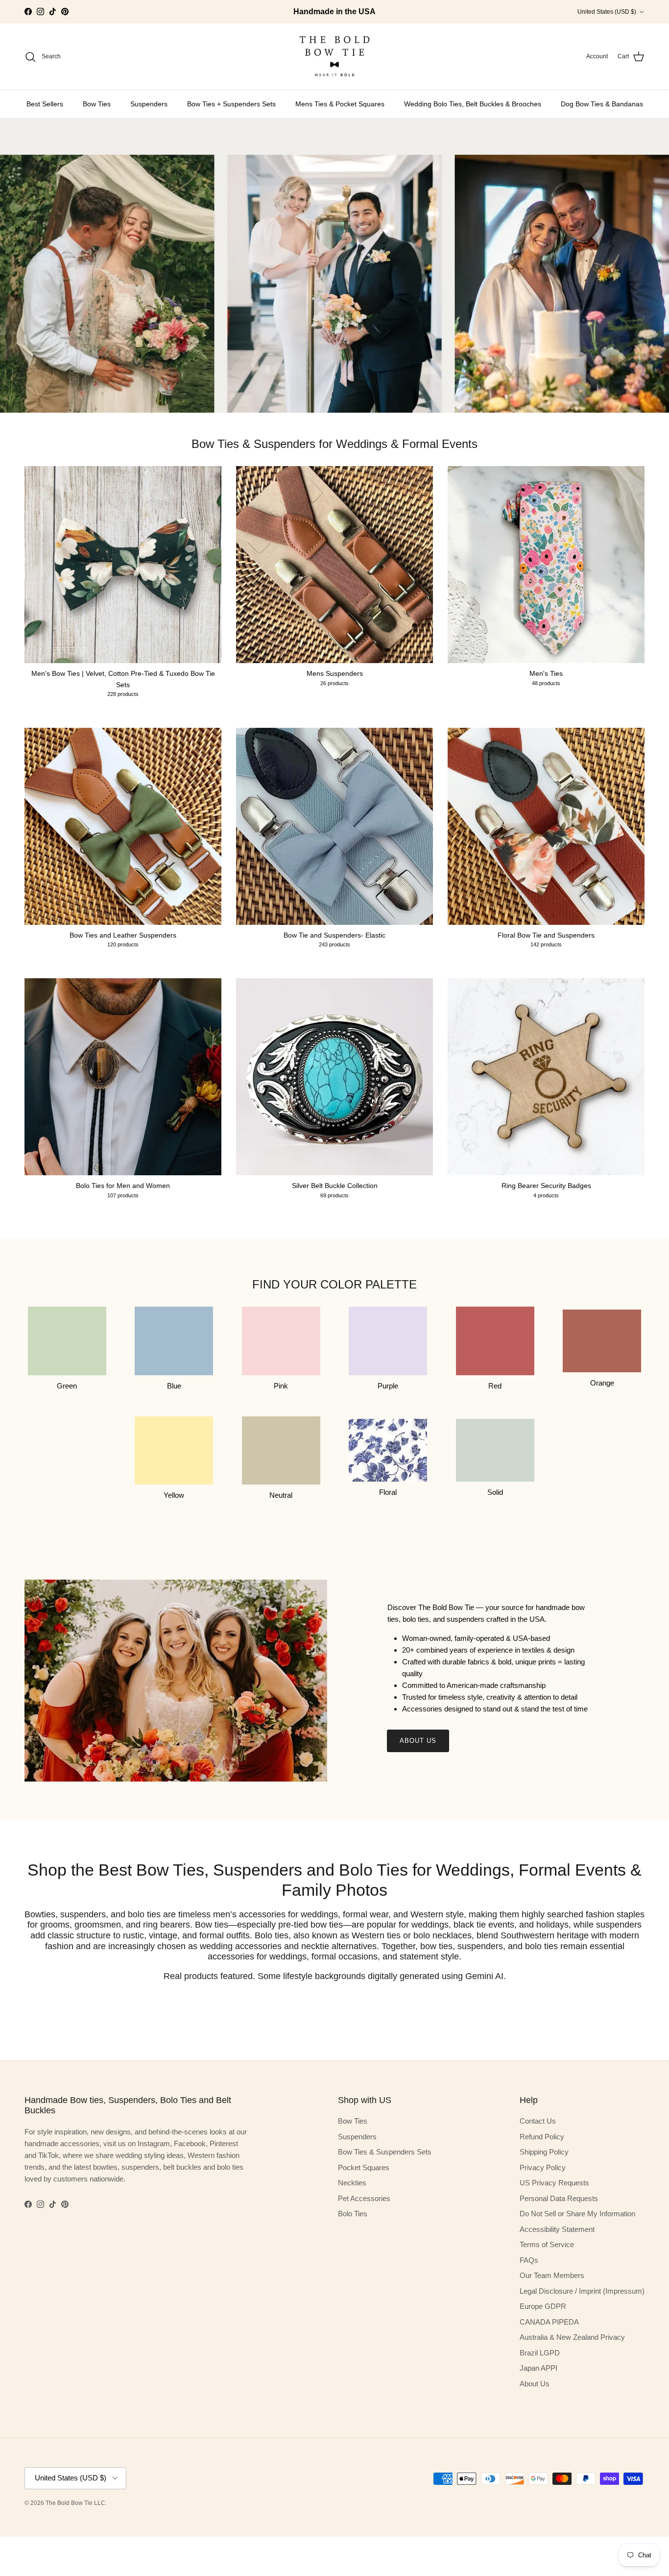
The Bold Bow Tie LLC (75, 2503)
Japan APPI (538, 2368)
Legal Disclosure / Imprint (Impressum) (582, 2291)
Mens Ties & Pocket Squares (340, 104)
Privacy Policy (543, 2167)
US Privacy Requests (554, 2183)
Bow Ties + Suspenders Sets (231, 104)
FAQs (529, 2260)
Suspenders (149, 104)
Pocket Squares (364, 2167)
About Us (418, 1741)
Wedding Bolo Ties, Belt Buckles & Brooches (473, 104)
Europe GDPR (543, 2306)
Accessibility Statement (557, 2229)
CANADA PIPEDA (549, 2322)
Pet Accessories (364, 2198)
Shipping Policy (544, 2152)
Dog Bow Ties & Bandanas (602, 104)
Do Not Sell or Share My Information (577, 2214)
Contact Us (538, 2121)
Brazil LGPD (540, 2353)
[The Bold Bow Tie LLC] (334, 57)
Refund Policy (542, 2137)
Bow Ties (97, 104)
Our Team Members (552, 2275)
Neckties (352, 2183)
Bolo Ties (353, 2214)
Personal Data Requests (559, 2198)
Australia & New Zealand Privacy (572, 2337)
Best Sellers (45, 104)
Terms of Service (547, 2244)
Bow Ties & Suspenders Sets (385, 2152)
